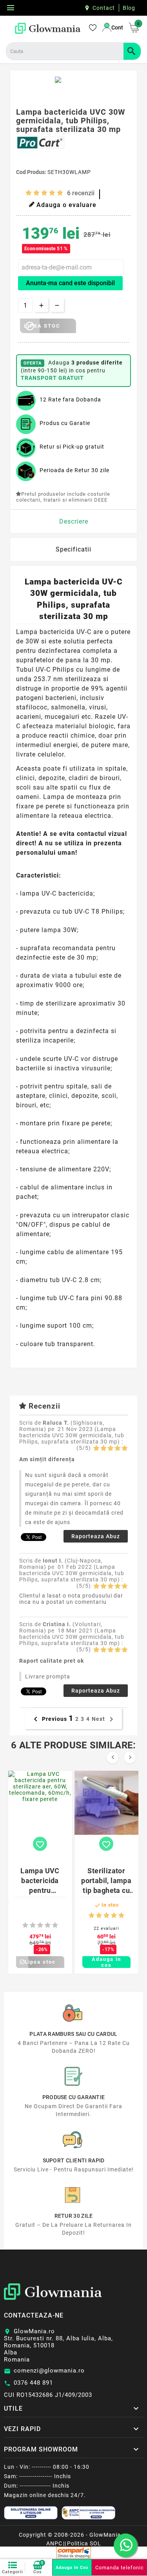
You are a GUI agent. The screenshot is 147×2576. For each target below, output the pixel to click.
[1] (29, 193)
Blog (129, 8)
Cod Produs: (32, 172)
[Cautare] (132, 51)
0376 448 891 (33, 2383)
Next (104, 1719)
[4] (52, 193)
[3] (44, 193)
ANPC (54, 2543)
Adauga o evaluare (66, 205)
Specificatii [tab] (73, 549)
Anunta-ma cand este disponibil (70, 283)
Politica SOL (84, 2543)
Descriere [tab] (74, 521)
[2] (36, 193)
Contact (104, 8)
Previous (49, 1719)
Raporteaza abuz (96, 1536)
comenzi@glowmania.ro (49, 2371)
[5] (60, 193)
